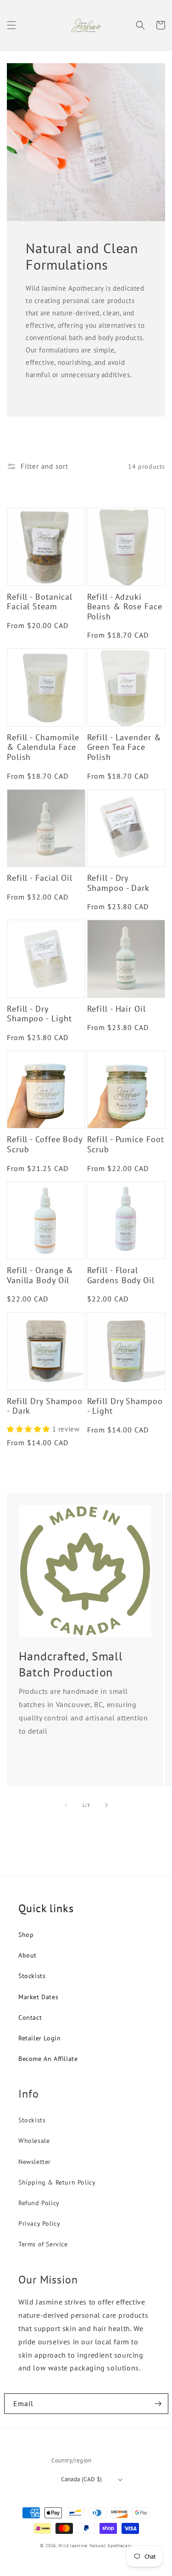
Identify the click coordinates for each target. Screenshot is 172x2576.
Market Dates (38, 1997)
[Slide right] (106, 1805)
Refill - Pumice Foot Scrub (126, 1144)
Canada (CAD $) (82, 2479)
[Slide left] (66, 1805)
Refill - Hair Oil (117, 1009)
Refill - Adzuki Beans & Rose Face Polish (125, 607)
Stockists (32, 1976)
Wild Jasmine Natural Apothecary (95, 2546)
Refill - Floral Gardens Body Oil (121, 1275)
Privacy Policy (39, 2223)
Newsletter (35, 2162)
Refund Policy (39, 2203)
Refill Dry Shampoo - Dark (45, 1406)
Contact (30, 2017)
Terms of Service (43, 2244)
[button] (11, 25)
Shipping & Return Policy (57, 2182)
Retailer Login (39, 2038)
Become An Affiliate (48, 2059)
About (28, 1955)
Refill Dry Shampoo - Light (125, 1406)
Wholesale (34, 2141)
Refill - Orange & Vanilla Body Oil (40, 1275)
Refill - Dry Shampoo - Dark (119, 883)
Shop (26, 1935)
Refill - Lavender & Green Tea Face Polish (124, 747)
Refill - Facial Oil (40, 878)
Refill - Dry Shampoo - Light (39, 1014)
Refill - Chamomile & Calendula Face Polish (43, 747)
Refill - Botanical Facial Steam (40, 602)
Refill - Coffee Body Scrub (44, 1144)
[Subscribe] (158, 2404)
